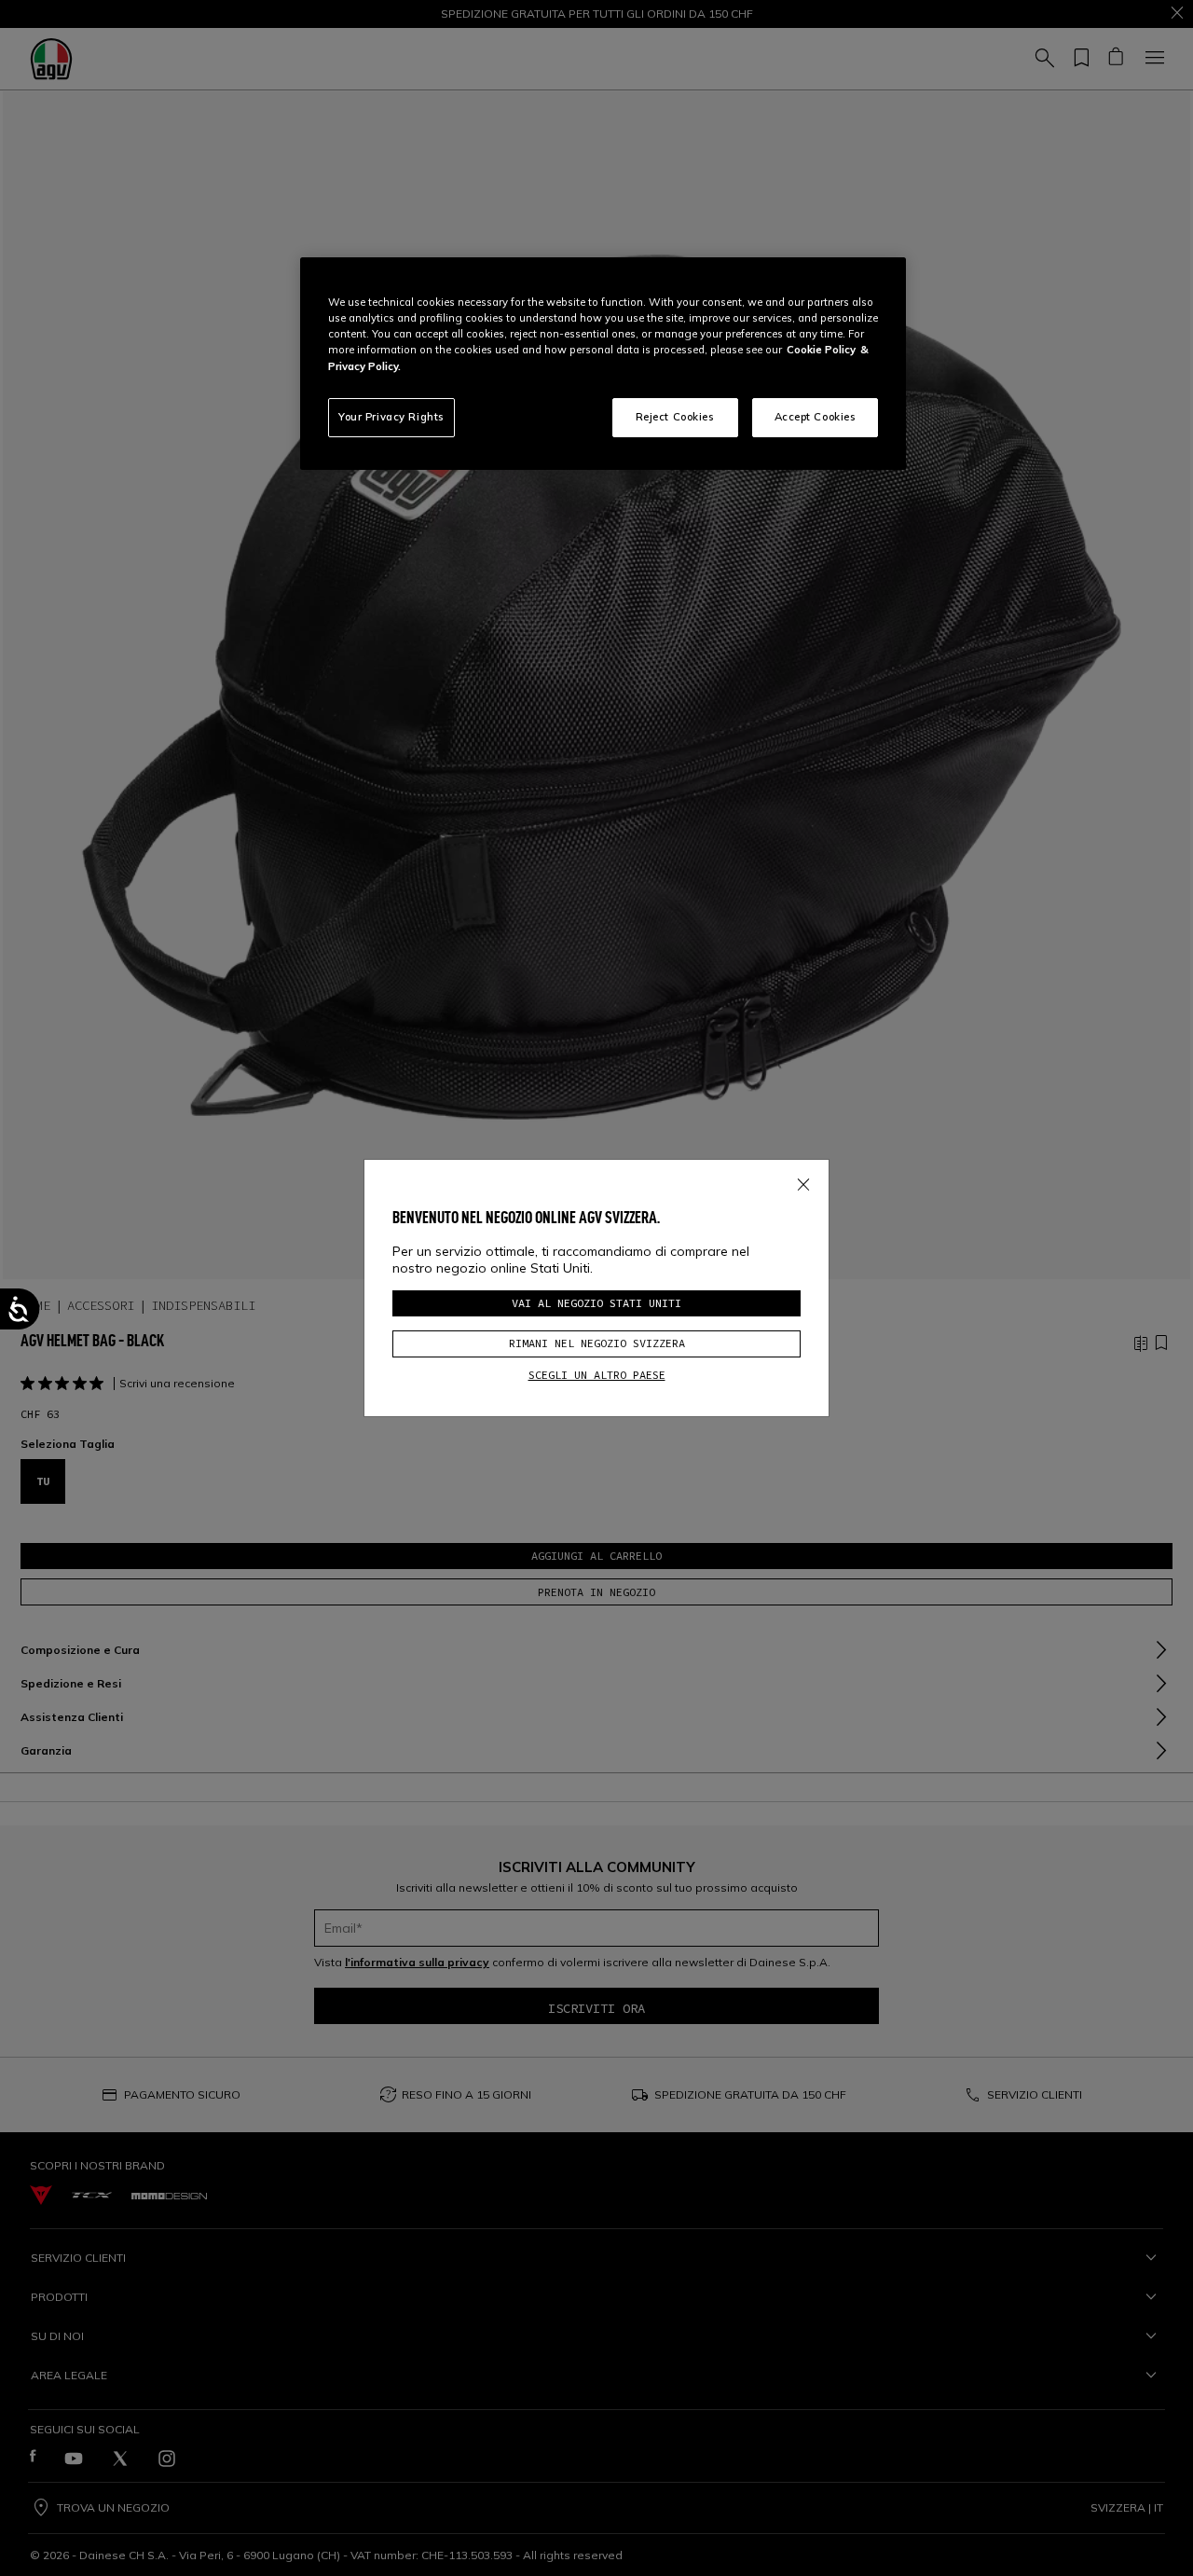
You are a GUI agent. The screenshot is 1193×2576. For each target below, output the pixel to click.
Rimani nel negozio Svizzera (597, 1343)
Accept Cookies (816, 417)
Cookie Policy (821, 350)
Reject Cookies (675, 417)
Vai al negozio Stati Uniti (596, 1303)
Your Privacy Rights (391, 417)
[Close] (803, 1181)
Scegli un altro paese (597, 1375)
